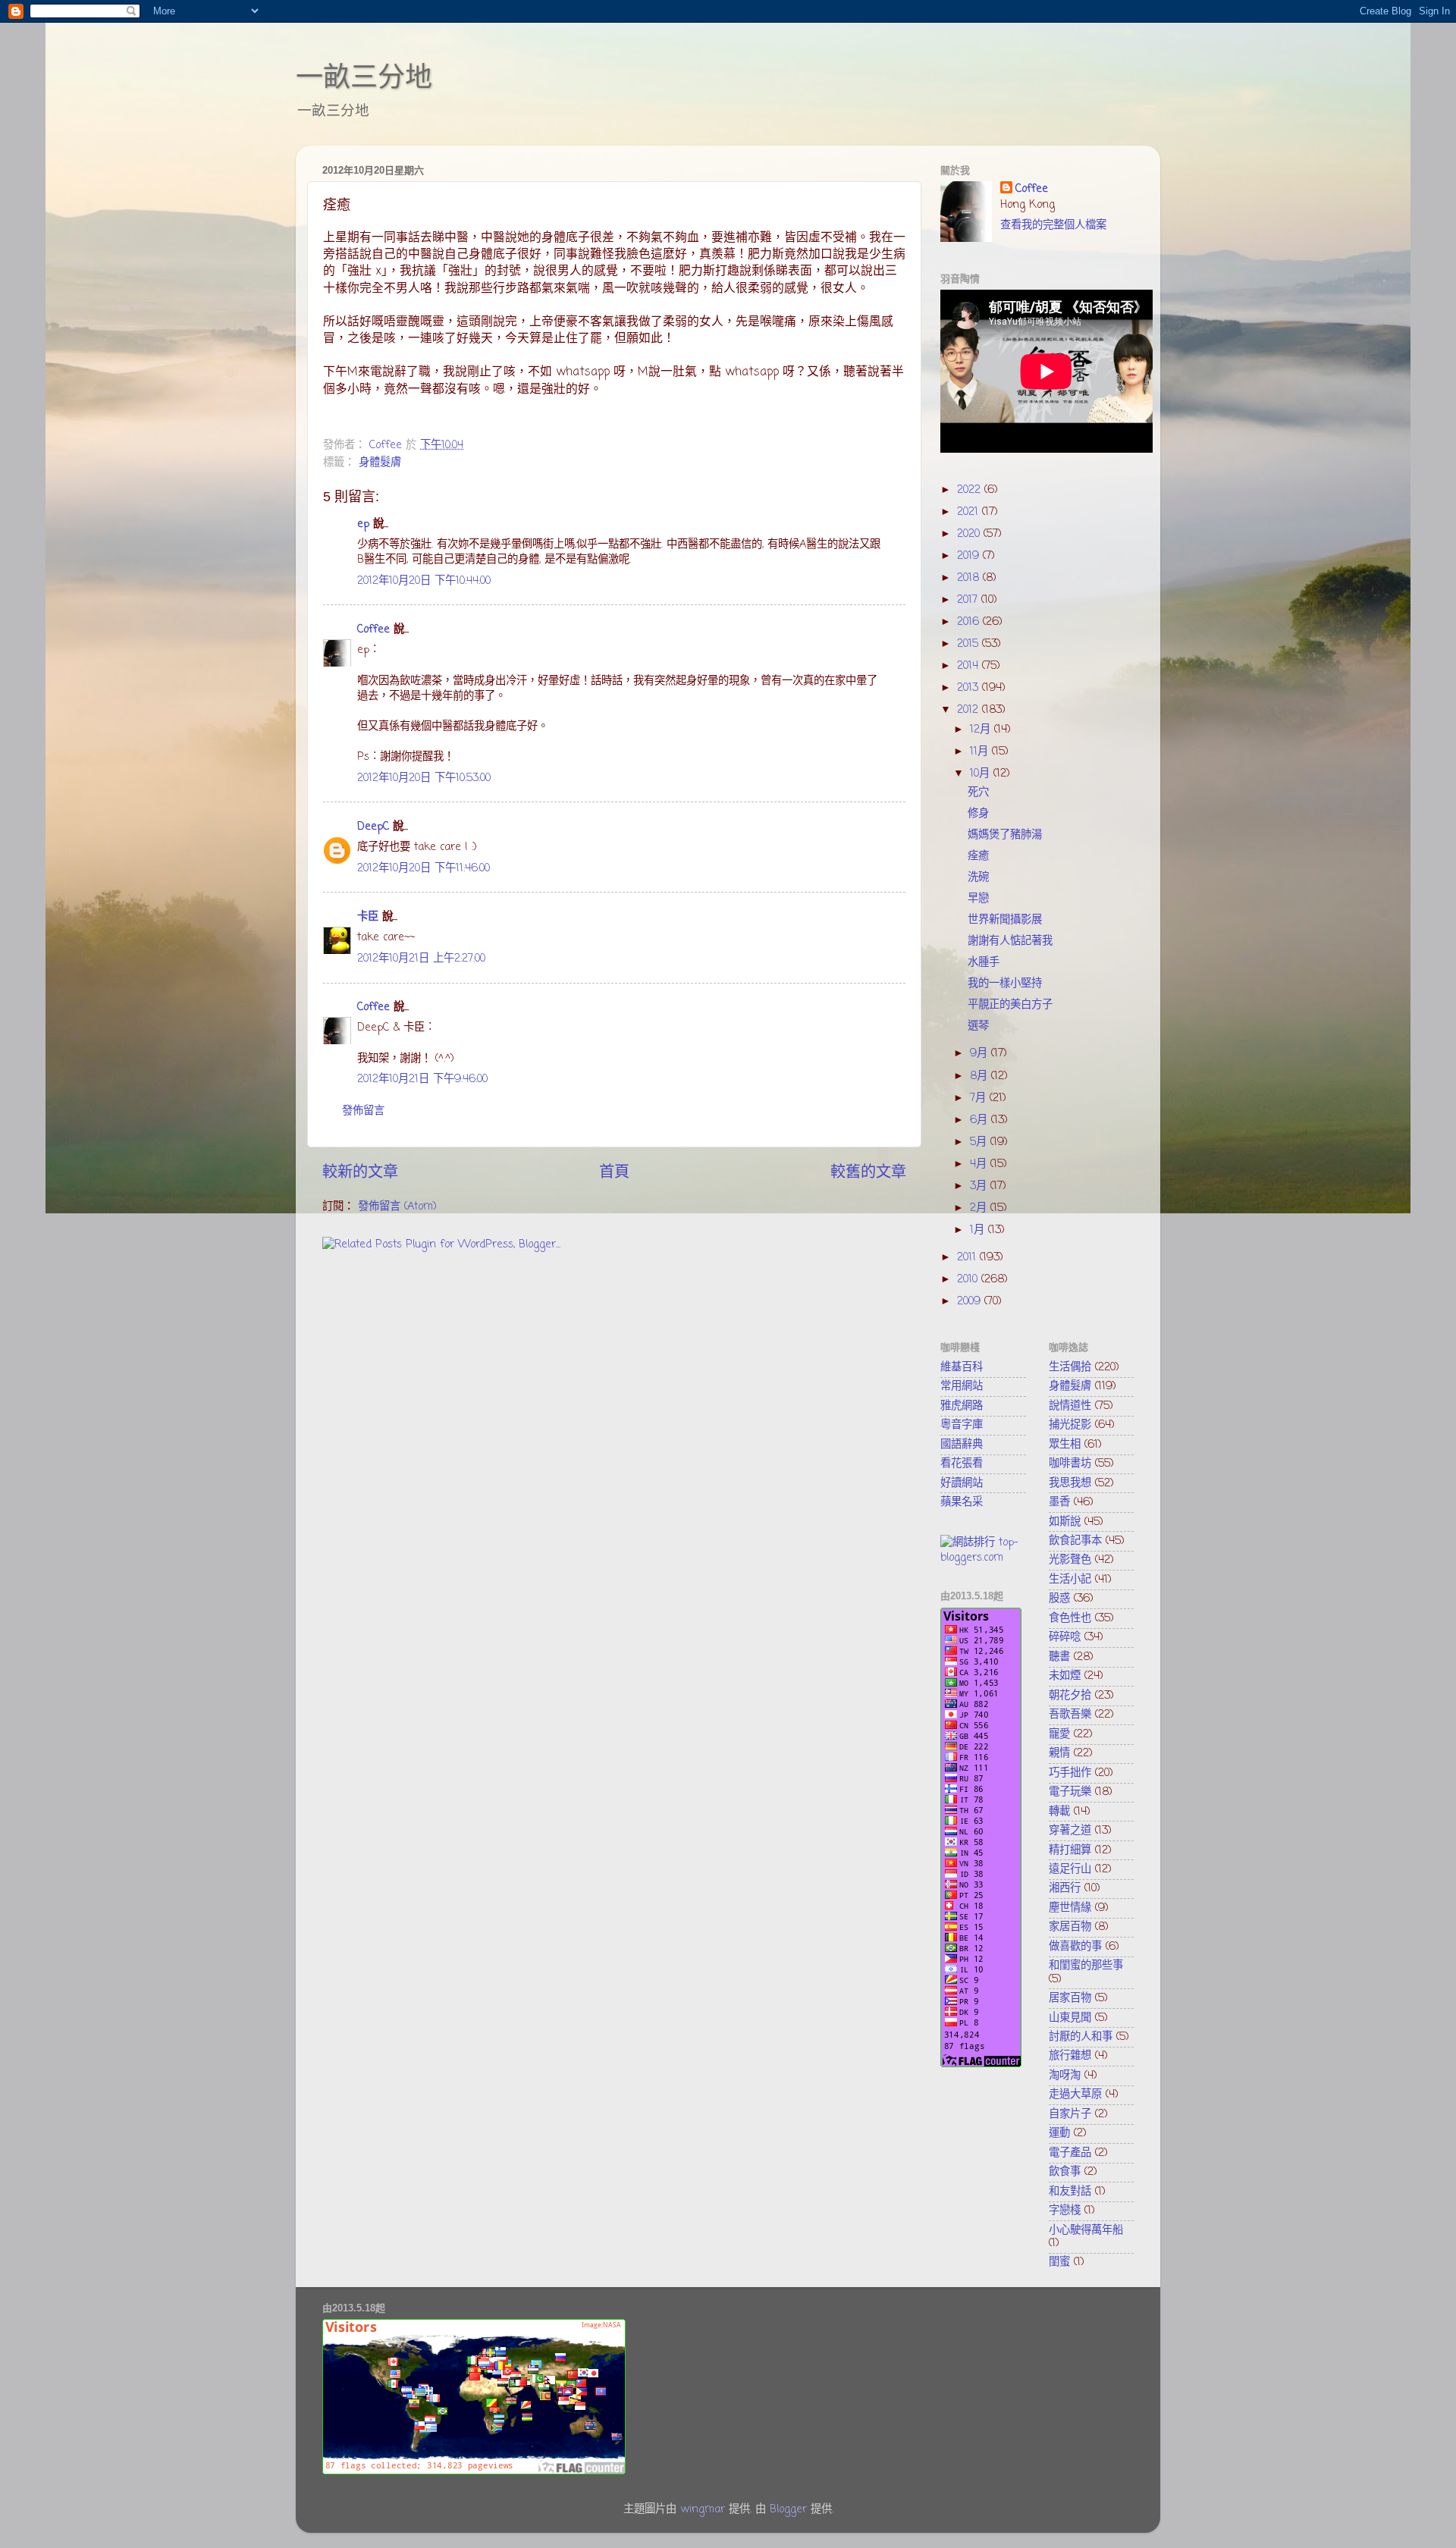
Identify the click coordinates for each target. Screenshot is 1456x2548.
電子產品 (1070, 2153)
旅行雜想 (1070, 2056)
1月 (979, 1230)
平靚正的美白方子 (1010, 1005)
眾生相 (1065, 1445)
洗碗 (978, 877)
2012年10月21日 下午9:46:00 (422, 1079)
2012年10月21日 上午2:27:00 (421, 959)
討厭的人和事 (1081, 2037)
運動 (1059, 2133)
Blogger (788, 2509)
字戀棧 (1065, 2211)
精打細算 (1070, 1850)
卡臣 (368, 917)
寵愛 (1059, 1734)
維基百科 (962, 1367)
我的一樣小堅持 (1005, 984)
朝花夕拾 (1070, 1696)
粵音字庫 (962, 1425)
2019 (970, 556)
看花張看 (962, 1464)
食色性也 (1070, 1618)
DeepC (373, 827)
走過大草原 (1075, 2095)
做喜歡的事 (1075, 1947)
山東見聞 (1070, 2018)
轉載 (1059, 1812)
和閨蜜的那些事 (1086, 1966)
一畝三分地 (364, 77)
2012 (970, 710)
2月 (980, 1208)
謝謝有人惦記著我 (1010, 941)
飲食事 (1065, 2172)
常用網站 (962, 1386)
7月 (980, 1098)
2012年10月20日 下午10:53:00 (424, 778)
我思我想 (1070, 1483)
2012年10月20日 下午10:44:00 (424, 581)
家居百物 (1070, 1927)
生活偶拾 (1070, 1367)
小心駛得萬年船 (1086, 2230)
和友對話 (1070, 2192)
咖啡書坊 (1070, 1464)
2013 (970, 688)
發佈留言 (363, 1111)
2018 (970, 578)
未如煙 (1065, 1676)
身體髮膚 (380, 463)
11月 (981, 752)
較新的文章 (360, 1173)
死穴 (978, 792)
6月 (981, 1120)
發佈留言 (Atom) (397, 1207)
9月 (981, 1053)
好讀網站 (962, 1483)
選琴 (978, 1026)
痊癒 (978, 856)
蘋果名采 (962, 1502)
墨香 (1059, 1502)
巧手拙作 (1070, 1773)
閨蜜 (1059, 2262)
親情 (1059, 1753)
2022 (971, 490)
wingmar (703, 2509)
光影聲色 (1070, 1560)
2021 (970, 512)
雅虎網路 (962, 1406)
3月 (980, 1186)
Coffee (373, 629)
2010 (969, 1279)
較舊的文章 (868, 1173)
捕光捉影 (1070, 1425)
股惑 (1059, 1599)
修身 (978, 814)
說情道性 (1070, 1406)
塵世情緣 (1070, 1908)
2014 (970, 666)
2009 (971, 1301)
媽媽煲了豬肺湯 (1005, 835)
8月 (981, 1076)
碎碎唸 (1065, 1637)
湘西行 (1065, 1888)
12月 (982, 730)
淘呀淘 (1065, 2076)
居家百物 (1070, 1998)
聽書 (1059, 1657)
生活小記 (1070, 1580)
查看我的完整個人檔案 (1053, 225)
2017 (969, 600)
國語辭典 (962, 1445)
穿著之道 (1070, 1831)
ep (363, 524)
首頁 (614, 1173)
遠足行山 (1070, 1869)
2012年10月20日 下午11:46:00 (424, 868)
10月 (982, 773)
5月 (980, 1142)
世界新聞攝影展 (1005, 920)
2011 (968, 1257)
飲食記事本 (1075, 1541)
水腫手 (984, 962)
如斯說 (1065, 1522)
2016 (970, 622)
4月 (980, 1164)
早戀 (978, 899)
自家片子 (1070, 2114)
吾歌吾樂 (1070, 1715)
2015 (970, 644)
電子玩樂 (1070, 1792)
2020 (970, 534)
